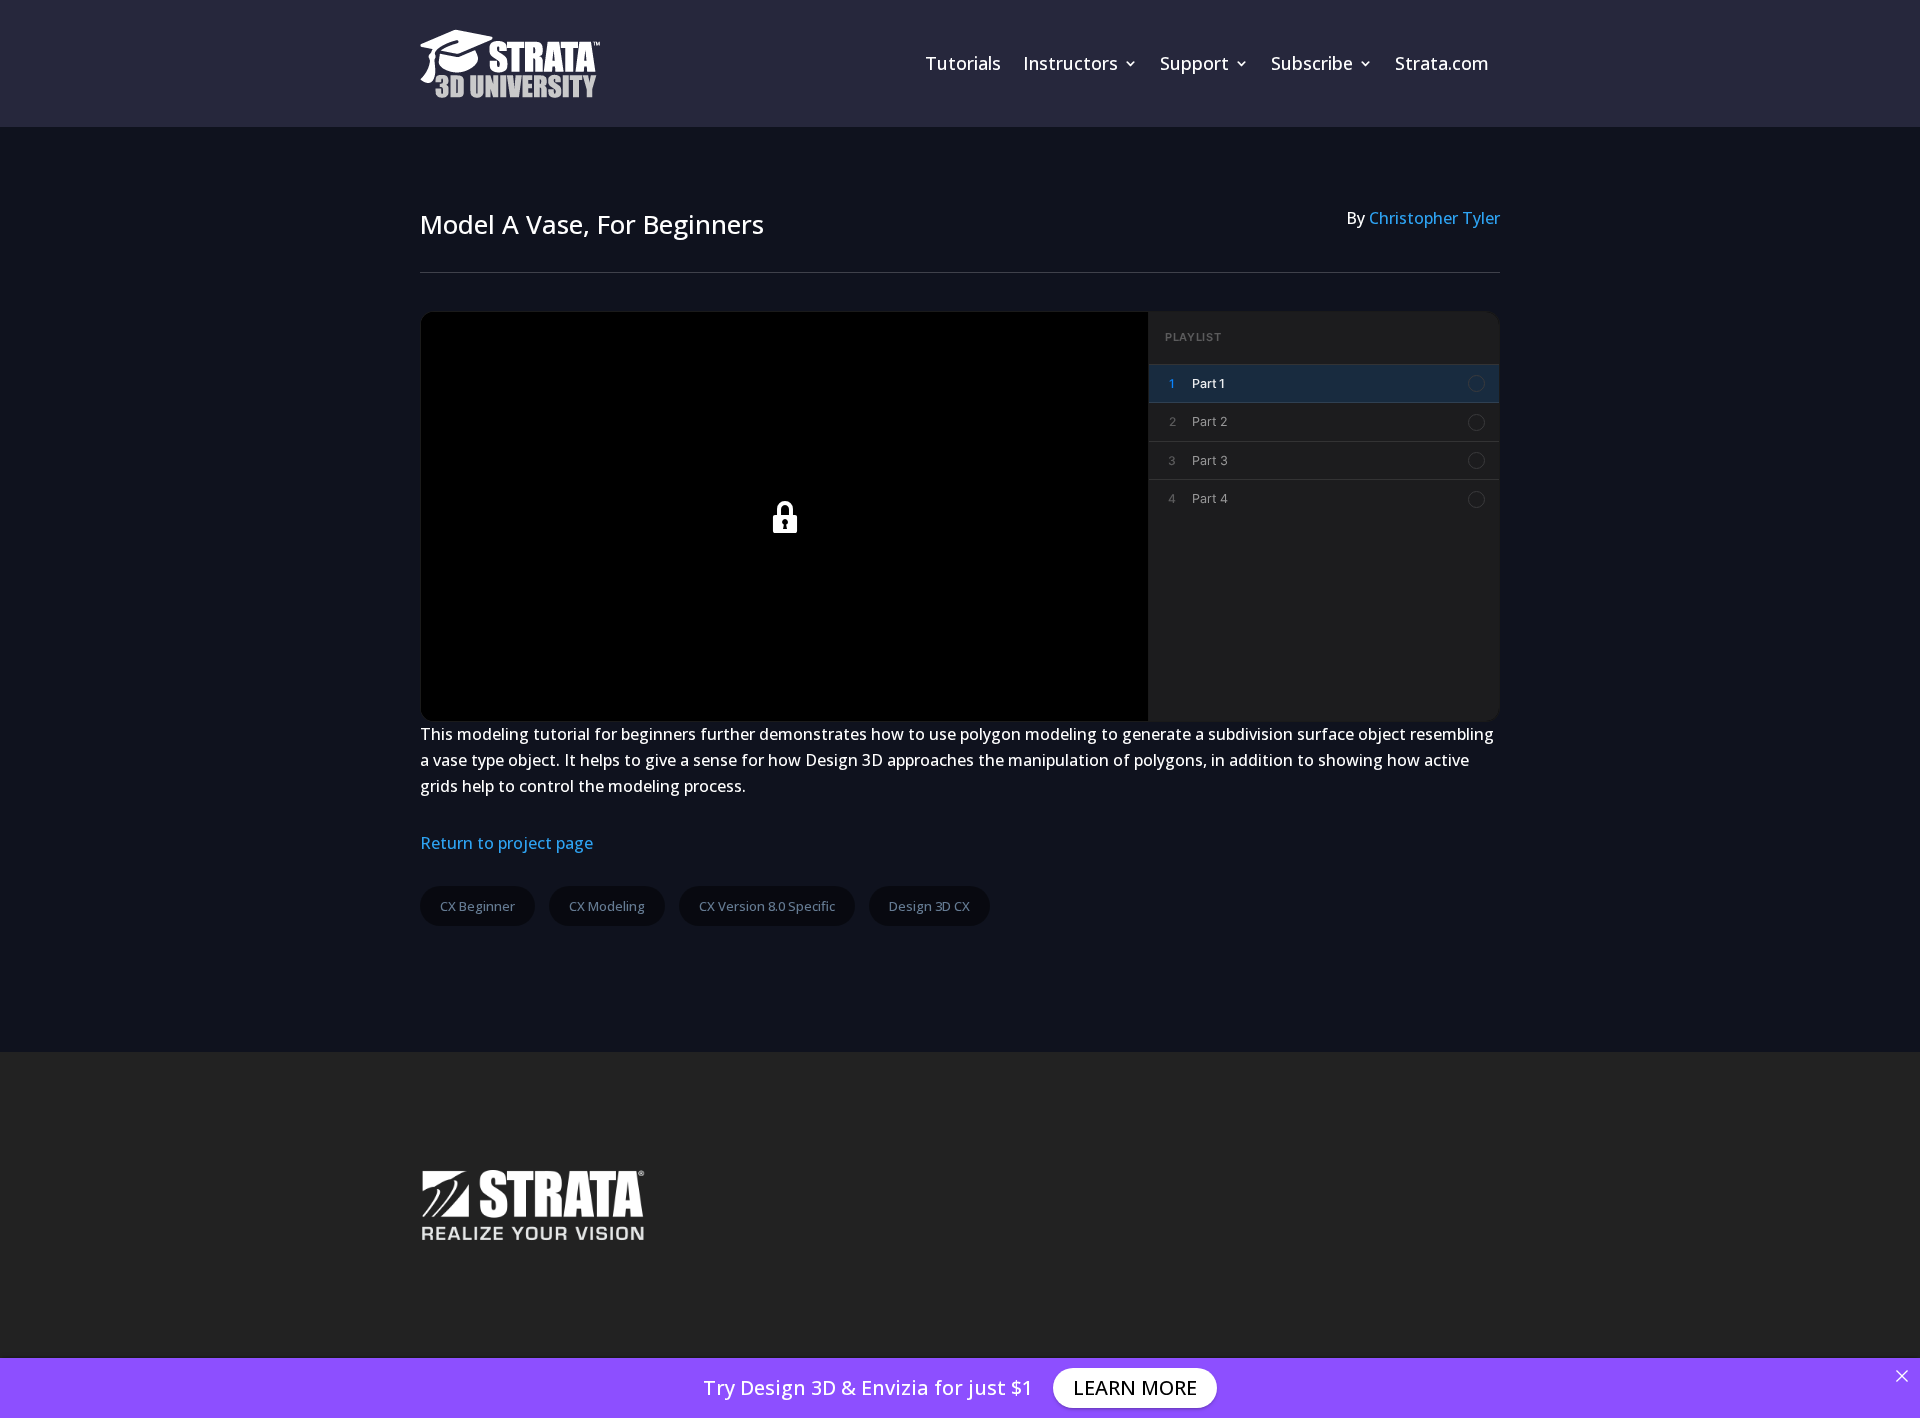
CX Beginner (477, 906)
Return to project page (506, 843)
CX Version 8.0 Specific (767, 906)
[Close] (1902, 1376)
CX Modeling (607, 906)
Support (1194, 63)
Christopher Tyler (1434, 218)
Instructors (1070, 63)
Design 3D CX (929, 906)
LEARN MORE (1135, 1387)
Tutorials (963, 63)
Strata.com (1442, 63)
